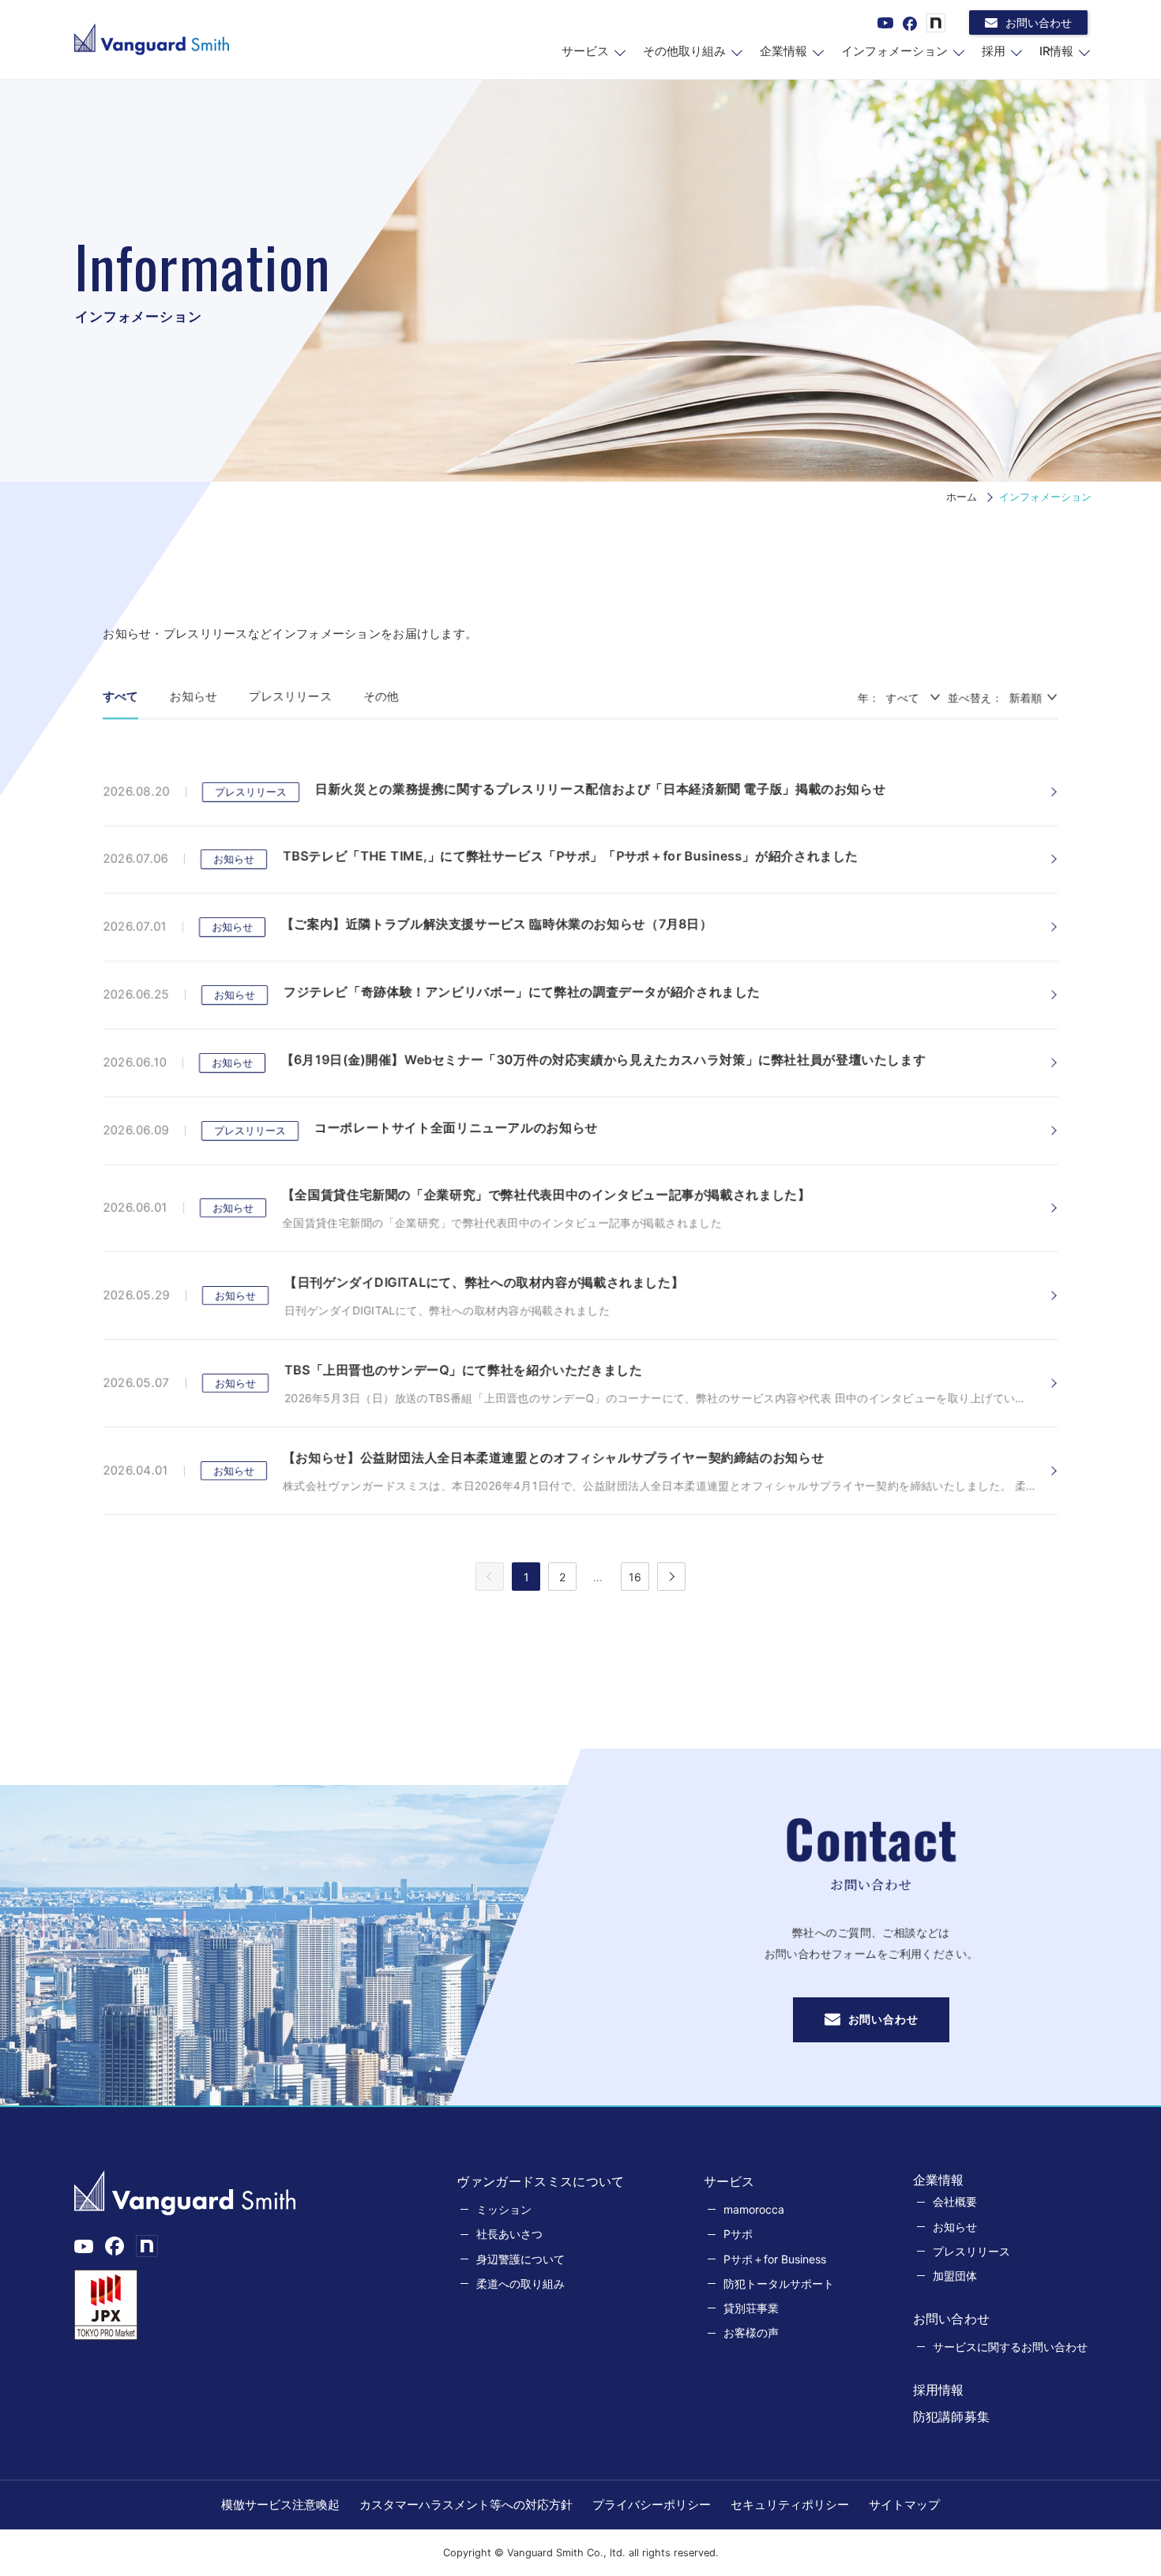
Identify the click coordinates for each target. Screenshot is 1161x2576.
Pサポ (738, 2234)
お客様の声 (751, 2332)
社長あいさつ (509, 2234)
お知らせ (193, 696)
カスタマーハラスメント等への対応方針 (466, 2505)
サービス (585, 51)
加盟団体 (955, 2276)
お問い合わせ (1039, 22)
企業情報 (783, 51)
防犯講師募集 (952, 2417)
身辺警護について (520, 2259)
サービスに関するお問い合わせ (1010, 2347)
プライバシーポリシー (652, 2505)
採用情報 (939, 2390)
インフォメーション (894, 51)
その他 (381, 696)
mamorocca (754, 2209)
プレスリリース (290, 696)
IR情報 (1056, 51)
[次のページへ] (671, 1577)
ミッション (504, 2209)
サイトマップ (904, 2505)
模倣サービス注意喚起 (280, 2505)
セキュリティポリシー (790, 2505)
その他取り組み (684, 51)
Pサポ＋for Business (775, 2259)
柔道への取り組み (520, 2284)
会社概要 (955, 2201)
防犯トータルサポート (779, 2284)
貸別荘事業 (751, 2308)
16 (635, 1577)
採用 (994, 51)
